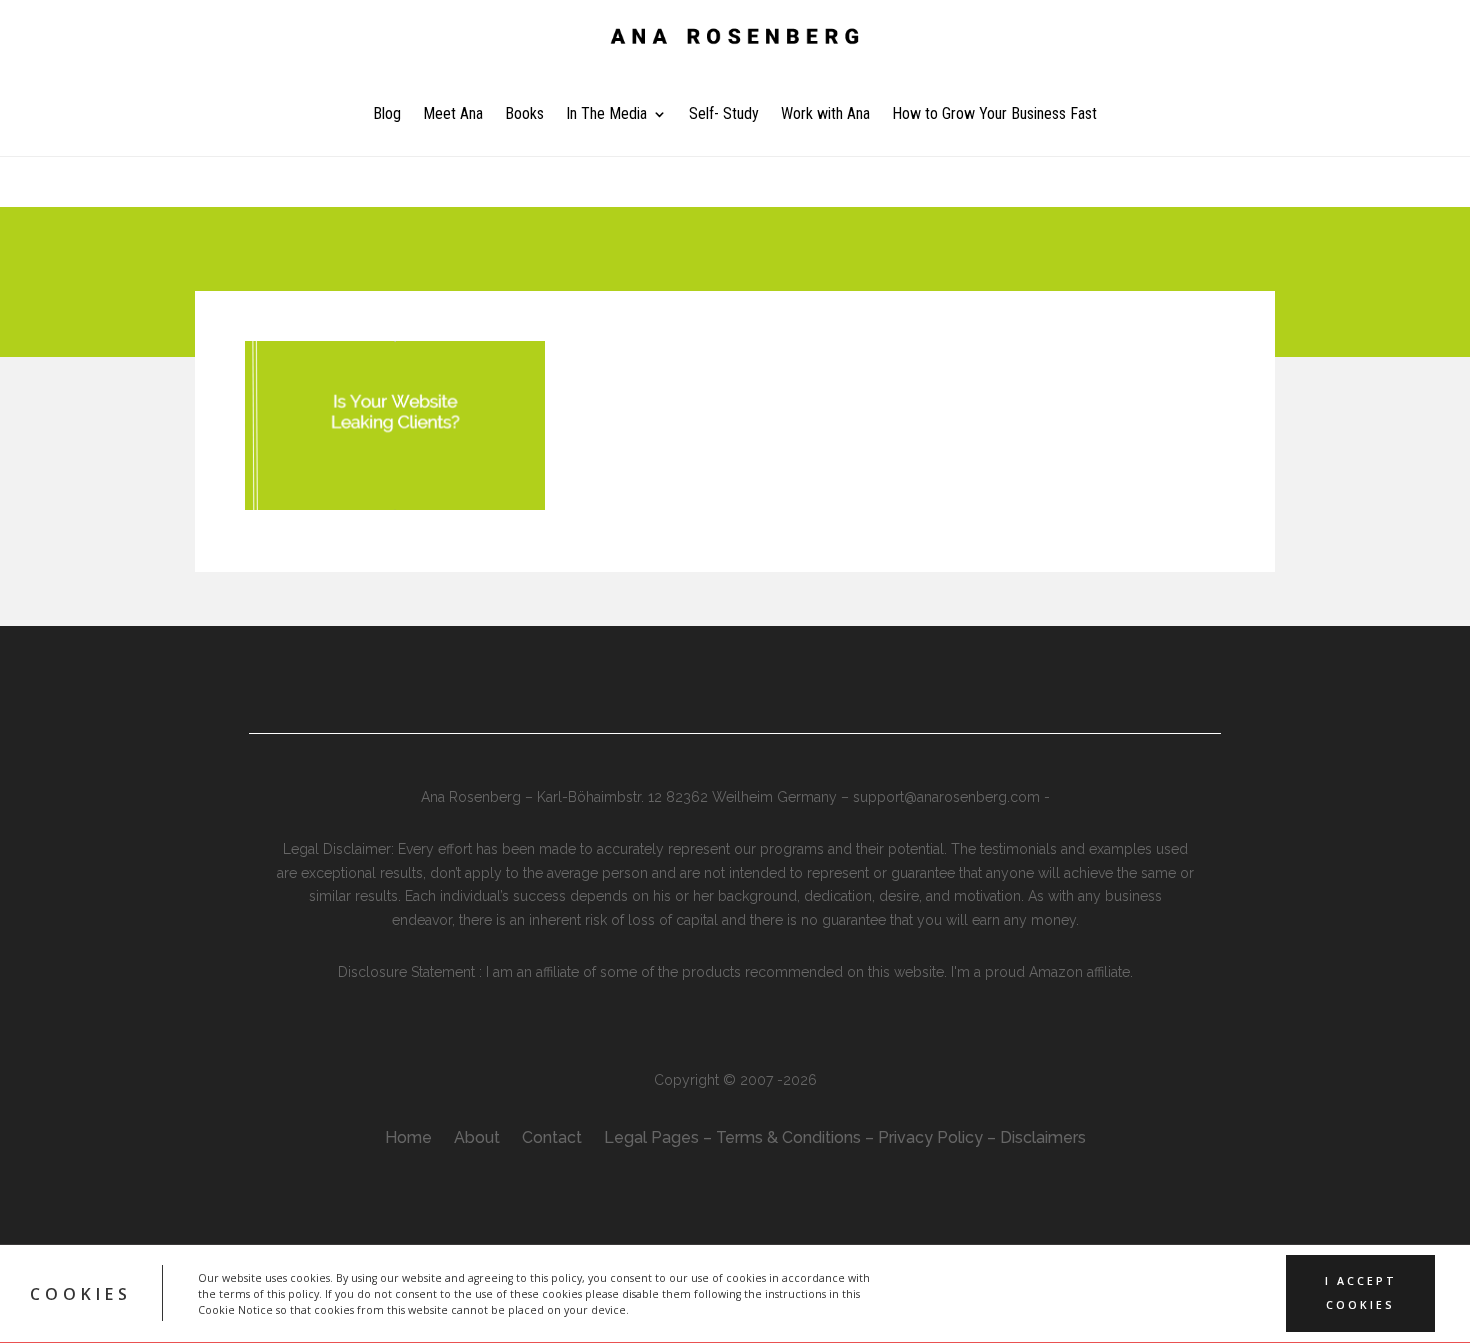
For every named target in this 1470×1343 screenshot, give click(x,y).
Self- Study (724, 115)
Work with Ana (825, 115)
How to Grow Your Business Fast (994, 115)
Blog (387, 115)
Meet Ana (453, 115)
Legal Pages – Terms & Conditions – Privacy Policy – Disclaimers (845, 1139)
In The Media (606, 115)
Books (524, 115)
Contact (552, 1139)
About (477, 1139)
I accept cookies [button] (1361, 1293)
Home (408, 1139)
